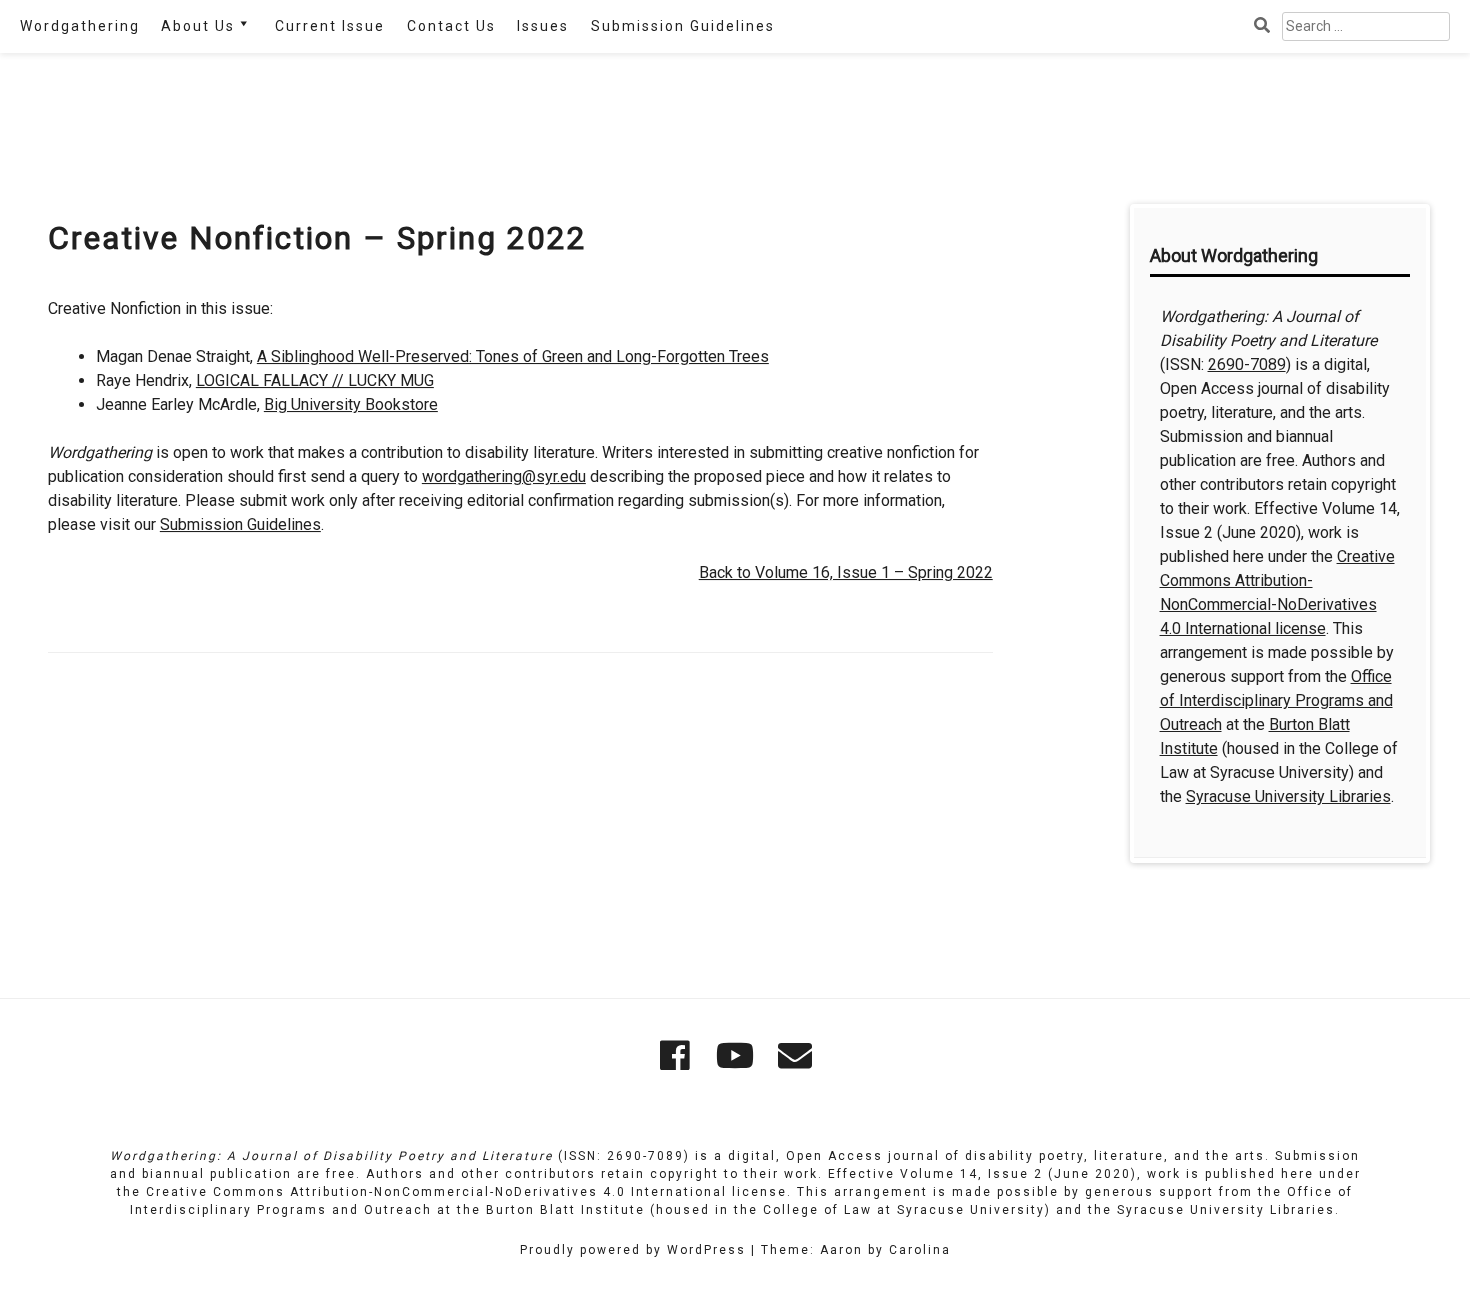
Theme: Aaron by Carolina (856, 1250)
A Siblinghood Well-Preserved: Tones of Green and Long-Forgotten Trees (513, 356)
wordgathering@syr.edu (504, 476)
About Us (198, 26)
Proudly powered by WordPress (633, 1250)
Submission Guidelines (683, 26)
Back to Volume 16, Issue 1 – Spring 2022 (846, 572)
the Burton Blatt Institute (551, 1210)
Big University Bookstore (351, 404)
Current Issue (330, 26)
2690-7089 (1247, 364)
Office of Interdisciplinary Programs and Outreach (1276, 700)
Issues (543, 26)
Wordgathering (80, 26)
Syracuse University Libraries (1288, 796)
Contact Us (451, 26)
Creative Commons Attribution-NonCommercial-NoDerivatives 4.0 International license (466, 1192)
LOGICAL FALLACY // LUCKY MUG (315, 380)
